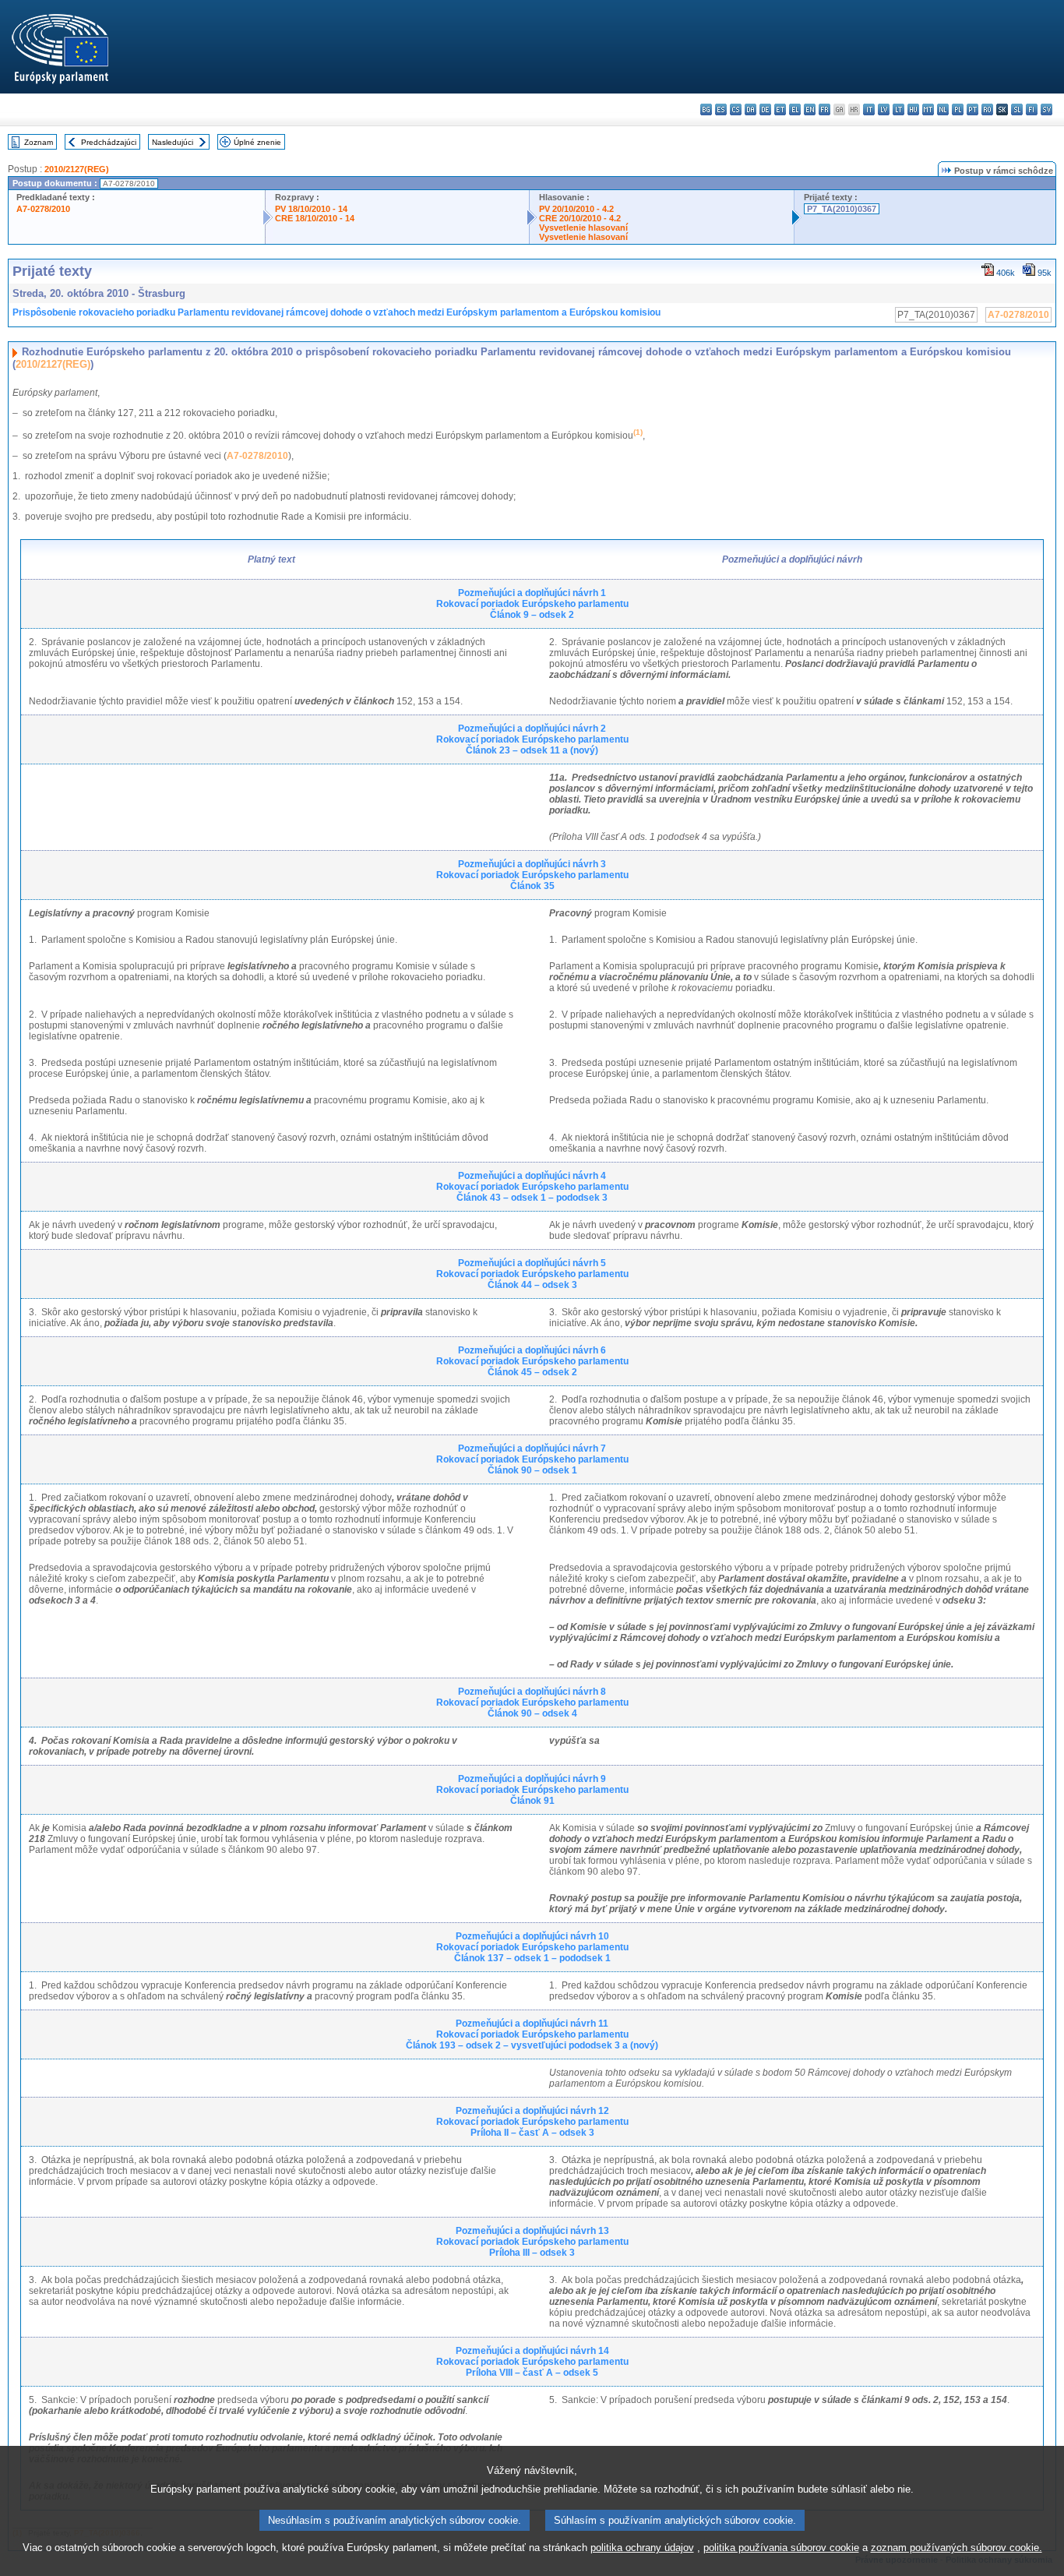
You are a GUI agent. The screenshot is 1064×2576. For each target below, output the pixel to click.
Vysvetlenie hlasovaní (583, 228)
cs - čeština (736, 109)
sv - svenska (1046, 109)
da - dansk (750, 109)
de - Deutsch (765, 109)
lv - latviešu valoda (884, 109)
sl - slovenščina (1017, 109)
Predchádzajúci (109, 142)
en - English (810, 109)
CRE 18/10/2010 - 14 (315, 218)
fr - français (824, 109)
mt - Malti (928, 109)
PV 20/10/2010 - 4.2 (576, 209)
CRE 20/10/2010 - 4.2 (580, 218)
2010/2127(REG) (77, 169)
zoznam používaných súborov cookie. (957, 2548)
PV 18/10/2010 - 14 (311, 209)
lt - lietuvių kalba (898, 109)
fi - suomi (1032, 109)
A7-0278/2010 (43, 209)
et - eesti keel (780, 109)
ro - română (987, 109)
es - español (721, 109)
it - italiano (869, 109)
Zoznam (39, 142)
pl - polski (958, 109)
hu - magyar (913, 109)
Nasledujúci (173, 142)
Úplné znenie (257, 142)
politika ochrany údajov (642, 2548)
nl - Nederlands (943, 109)
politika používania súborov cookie (781, 2548)
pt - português (972, 109)
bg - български (706, 109)
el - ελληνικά (795, 109)
